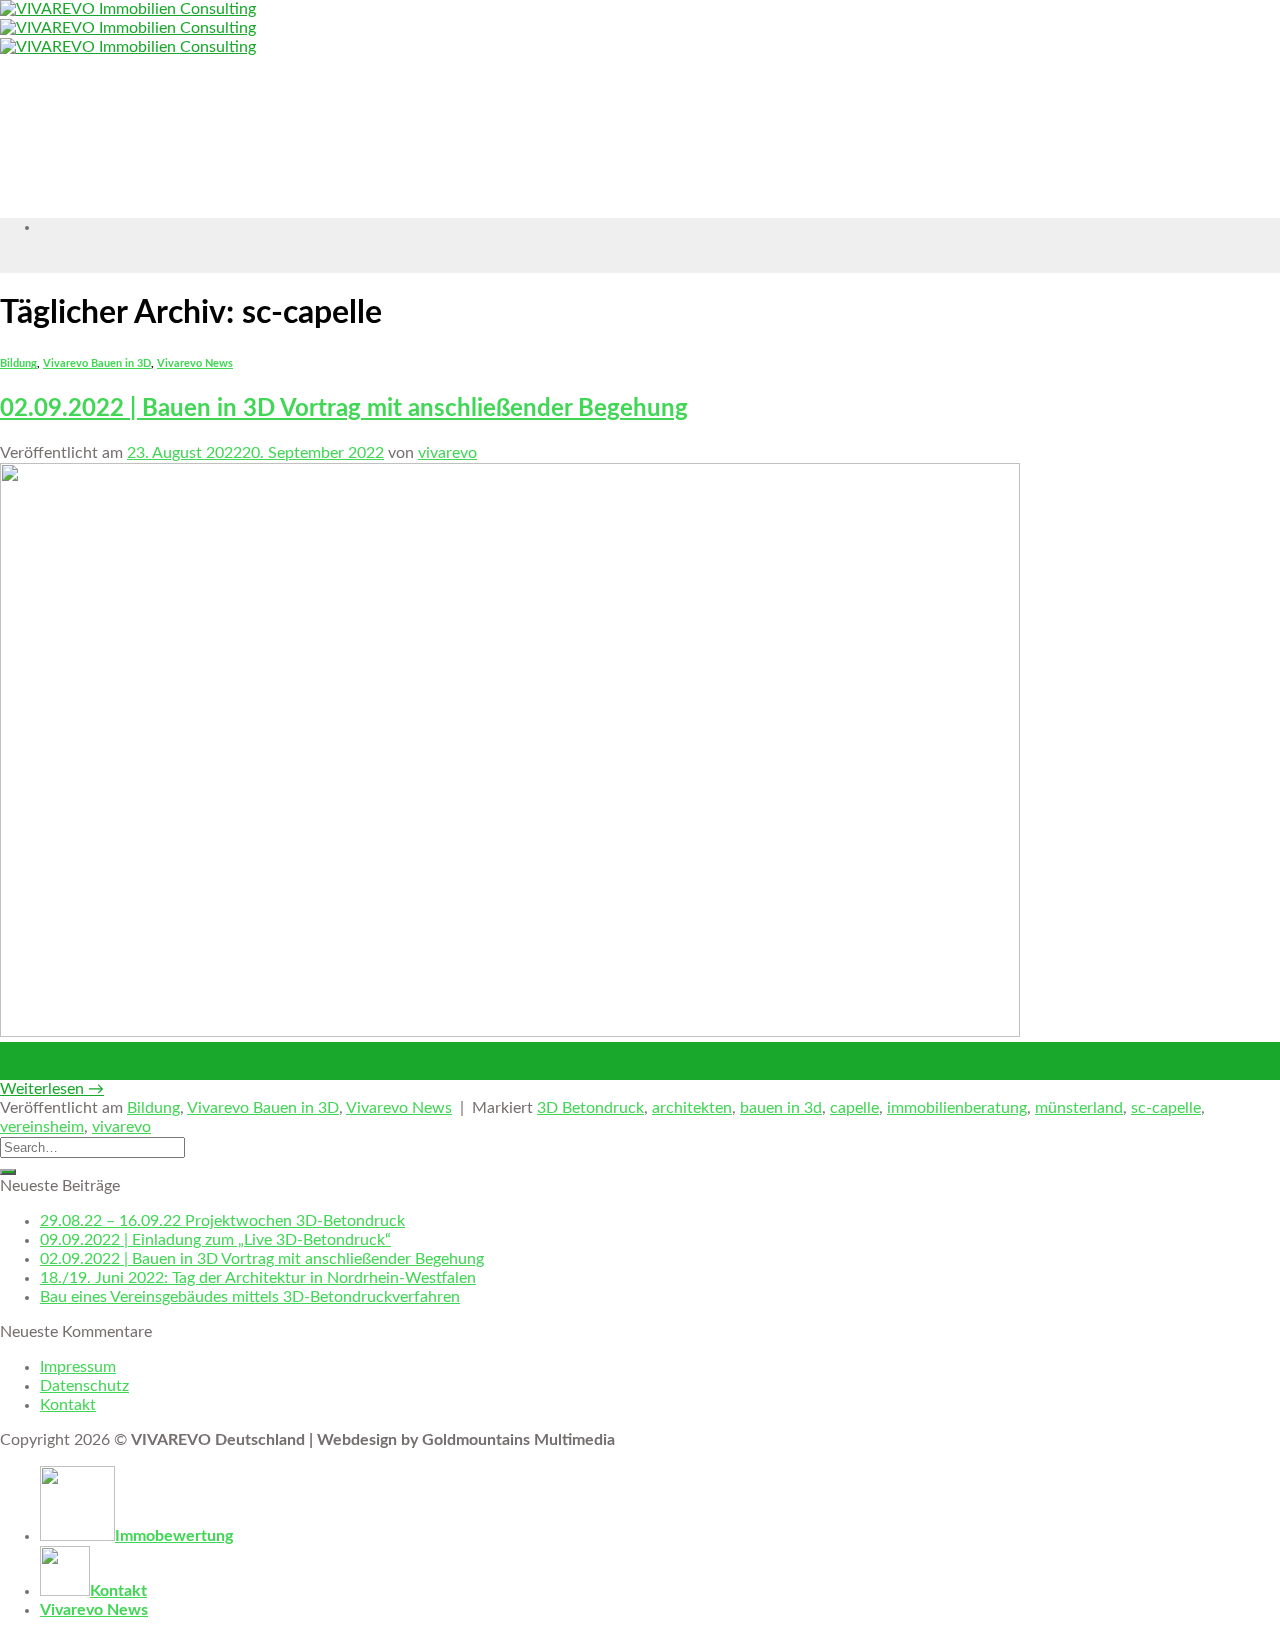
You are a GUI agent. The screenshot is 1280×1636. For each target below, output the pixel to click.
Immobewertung (174, 1536)
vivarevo (447, 453)
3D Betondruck (590, 1108)
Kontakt (68, 1405)
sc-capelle (1166, 1108)
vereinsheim (42, 1127)
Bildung (18, 363)
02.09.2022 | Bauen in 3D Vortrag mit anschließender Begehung (344, 409)
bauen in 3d (781, 1108)
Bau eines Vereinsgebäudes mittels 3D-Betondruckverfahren (250, 1297)
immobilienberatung (957, 1108)
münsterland (1079, 1108)
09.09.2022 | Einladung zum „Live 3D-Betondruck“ (215, 1240)
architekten (692, 1108)
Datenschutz (84, 1386)
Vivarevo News (195, 363)
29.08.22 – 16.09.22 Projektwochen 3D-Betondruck (222, 1221)
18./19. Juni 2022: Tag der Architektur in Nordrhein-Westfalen (258, 1278)
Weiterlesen (52, 1089)
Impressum (78, 1367)
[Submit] (8, 1172)
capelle (854, 1108)
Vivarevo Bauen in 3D (97, 363)
